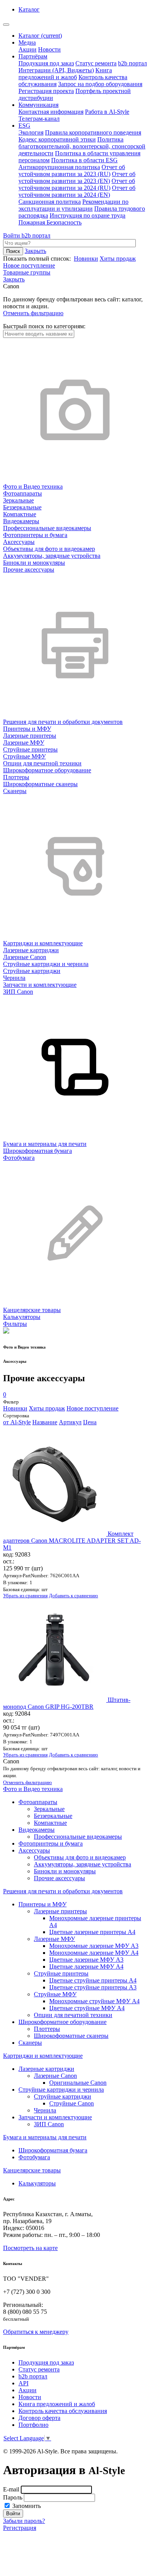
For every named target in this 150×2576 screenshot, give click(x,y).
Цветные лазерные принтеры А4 (92, 1932)
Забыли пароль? (24, 2521)
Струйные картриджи (62, 2096)
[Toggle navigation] (6, 25)
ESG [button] (24, 126)
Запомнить (26, 2506)
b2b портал (132, 63)
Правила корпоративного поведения (93, 132)
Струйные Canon (72, 2103)
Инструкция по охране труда (87, 215)
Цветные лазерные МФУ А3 (86, 1960)
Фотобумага (34, 2157)
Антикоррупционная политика (59, 167)
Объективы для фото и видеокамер (80, 1857)
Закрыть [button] (35, 251)
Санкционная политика (50, 202)
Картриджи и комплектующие (43, 2056)
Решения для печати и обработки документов (63, 1891)
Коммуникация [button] (38, 105)
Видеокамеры (37, 1830)
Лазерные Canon (55, 2076)
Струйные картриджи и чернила (61, 2090)
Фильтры (15, 1324)
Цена (90, 1422)
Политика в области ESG (84, 160)
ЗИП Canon (49, 2124)
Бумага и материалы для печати (45, 2137)
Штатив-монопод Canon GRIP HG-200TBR (67, 1703)
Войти (12, 235)
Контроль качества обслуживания (63, 2411)
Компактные (50, 1823)
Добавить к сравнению (73, 1596)
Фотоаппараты (38, 1802)
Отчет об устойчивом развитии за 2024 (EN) (77, 191)
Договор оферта (39, 2418)
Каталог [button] (29, 9)
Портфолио (33, 2425)
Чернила (45, 2110)
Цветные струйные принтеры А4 (93, 1980)
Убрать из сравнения (25, 1596)
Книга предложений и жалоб (65, 74)
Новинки (86, 259)
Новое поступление (29, 265)
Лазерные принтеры (60, 1911)
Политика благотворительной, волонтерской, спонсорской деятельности (82, 146)
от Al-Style (17, 1422)
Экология (31, 132)
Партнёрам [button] (33, 56)
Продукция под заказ (46, 63)
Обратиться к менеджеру (36, 2332)
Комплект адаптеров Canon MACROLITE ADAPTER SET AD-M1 (72, 1541)
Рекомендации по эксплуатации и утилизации (73, 205)
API (23, 2383)
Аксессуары (34, 1850)
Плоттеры (47, 2029)
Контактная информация (51, 112)
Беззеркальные (53, 1816)
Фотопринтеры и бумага (51, 1843)
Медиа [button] (27, 42)
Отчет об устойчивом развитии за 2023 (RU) (72, 170)
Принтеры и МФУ (42, 1904)
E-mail (11, 2489)
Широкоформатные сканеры (71, 2036)
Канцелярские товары (32, 2170)
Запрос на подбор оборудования (100, 84)
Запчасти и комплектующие (55, 2117)
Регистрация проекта (46, 91)
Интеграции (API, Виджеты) (56, 70)
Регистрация (20, 2528)
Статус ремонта (96, 63)
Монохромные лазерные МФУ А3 (94, 1946)
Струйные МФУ (55, 1994)
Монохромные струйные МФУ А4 (94, 2001)
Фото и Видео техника (33, 1789)
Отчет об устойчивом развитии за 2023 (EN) (77, 177)
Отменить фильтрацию (33, 313)
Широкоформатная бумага (53, 2150)
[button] (14, 279)
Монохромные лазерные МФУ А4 (94, 1953)
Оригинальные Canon (78, 2083)
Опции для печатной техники (73, 2015)
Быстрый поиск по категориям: (44, 326)
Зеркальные (49, 1809)
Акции (27, 49)
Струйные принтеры (61, 1973)
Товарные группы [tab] (27, 272)
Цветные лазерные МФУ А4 (86, 1967)
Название (45, 1422)
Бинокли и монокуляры (65, 1871)
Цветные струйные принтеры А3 (93, 1987)
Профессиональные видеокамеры (78, 1837)
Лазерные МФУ (54, 1939)
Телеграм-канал (39, 119)
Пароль (13, 2497)
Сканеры (30, 2043)
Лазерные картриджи (46, 2069)
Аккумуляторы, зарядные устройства (82, 1864)
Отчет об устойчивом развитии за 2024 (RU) (77, 184)
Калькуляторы (37, 2183)
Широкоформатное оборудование (62, 2022)
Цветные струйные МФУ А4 (87, 2008)
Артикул (70, 1422)
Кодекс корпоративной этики (57, 139)
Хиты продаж (118, 259)
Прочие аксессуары (59, 1878)
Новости (49, 49)
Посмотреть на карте (30, 2248)
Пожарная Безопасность (50, 222)
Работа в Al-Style (107, 112)
